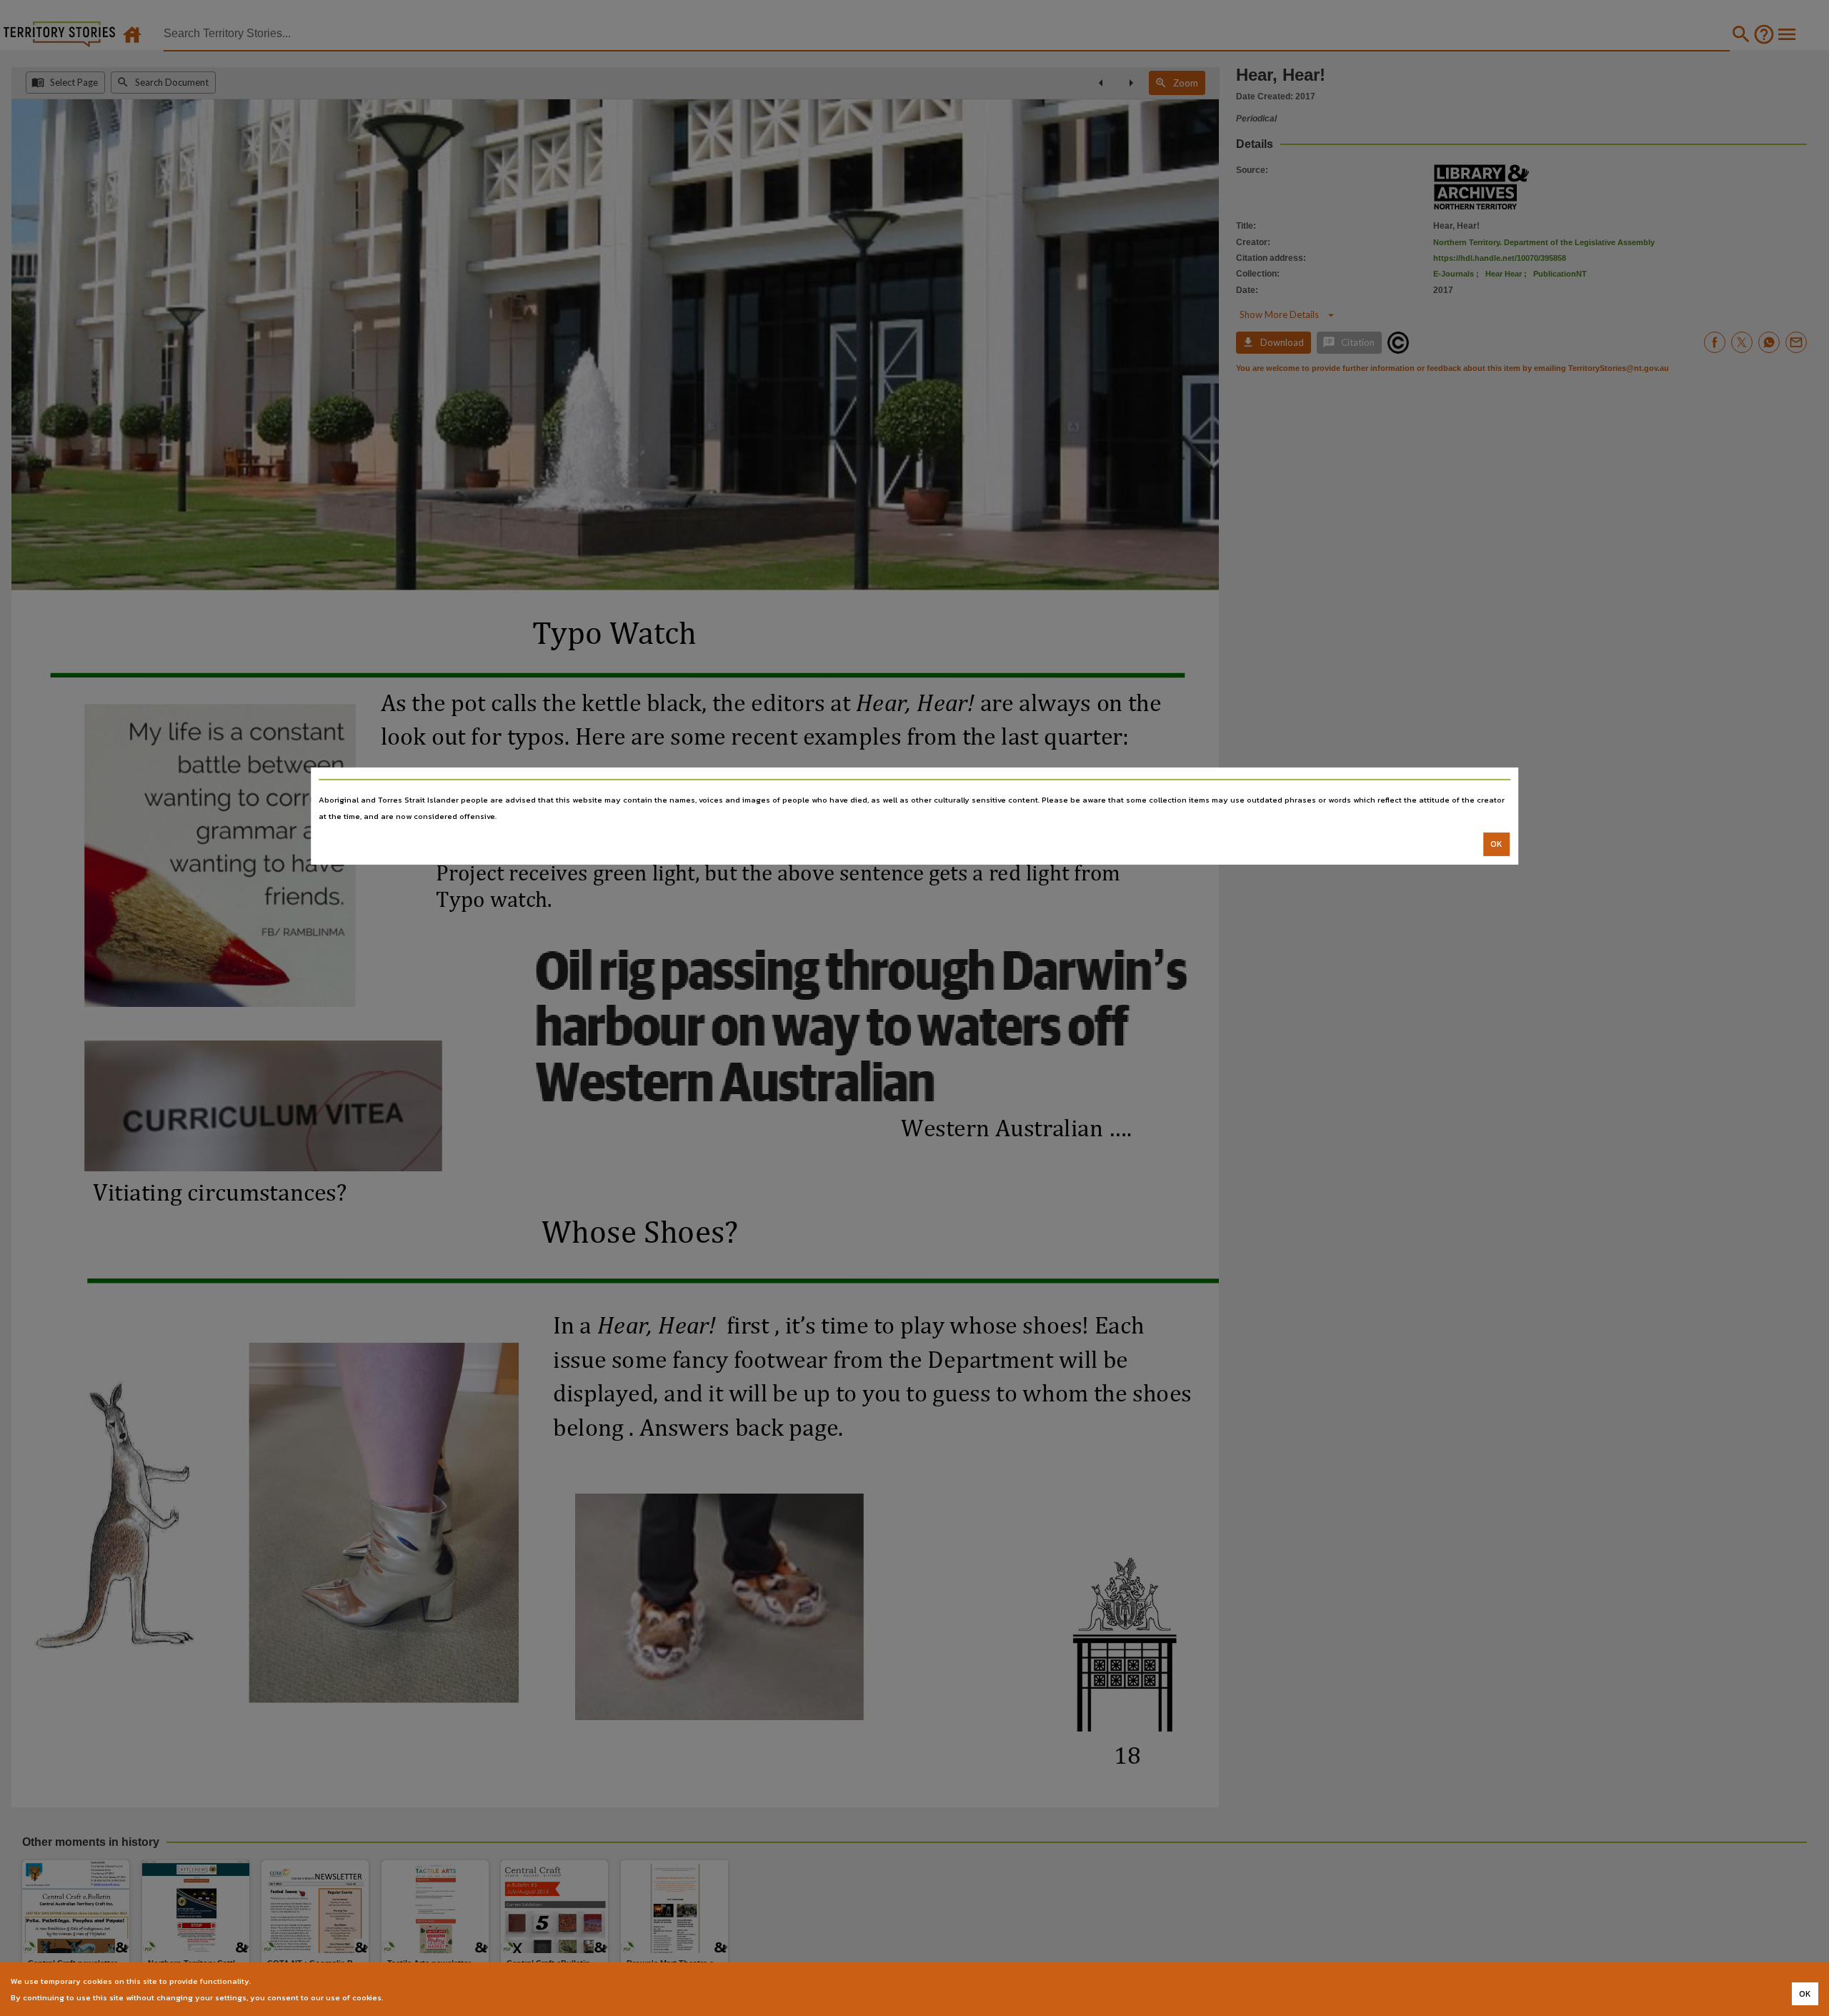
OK (1496, 844)
